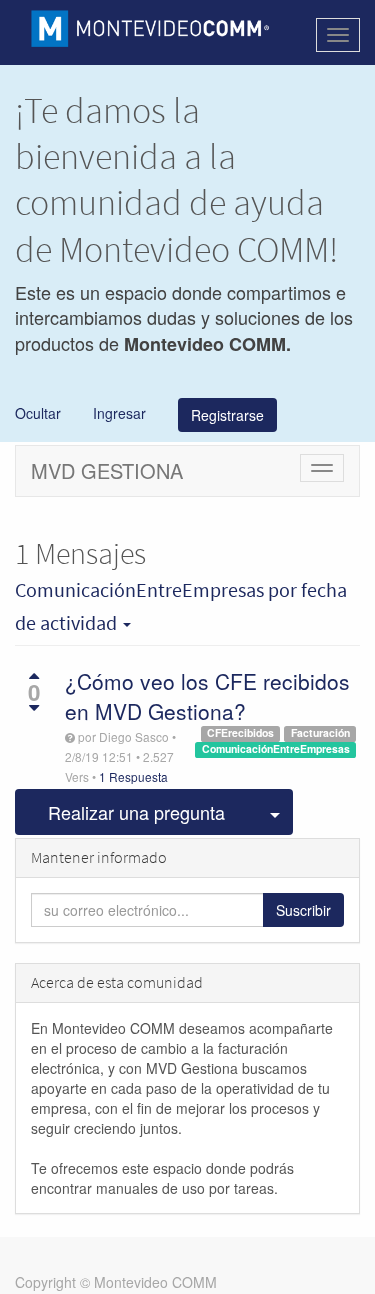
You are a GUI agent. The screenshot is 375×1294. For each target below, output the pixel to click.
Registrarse (227, 415)
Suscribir (303, 910)
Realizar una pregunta (136, 812)
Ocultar (38, 413)
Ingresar (117, 413)
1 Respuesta (133, 776)
